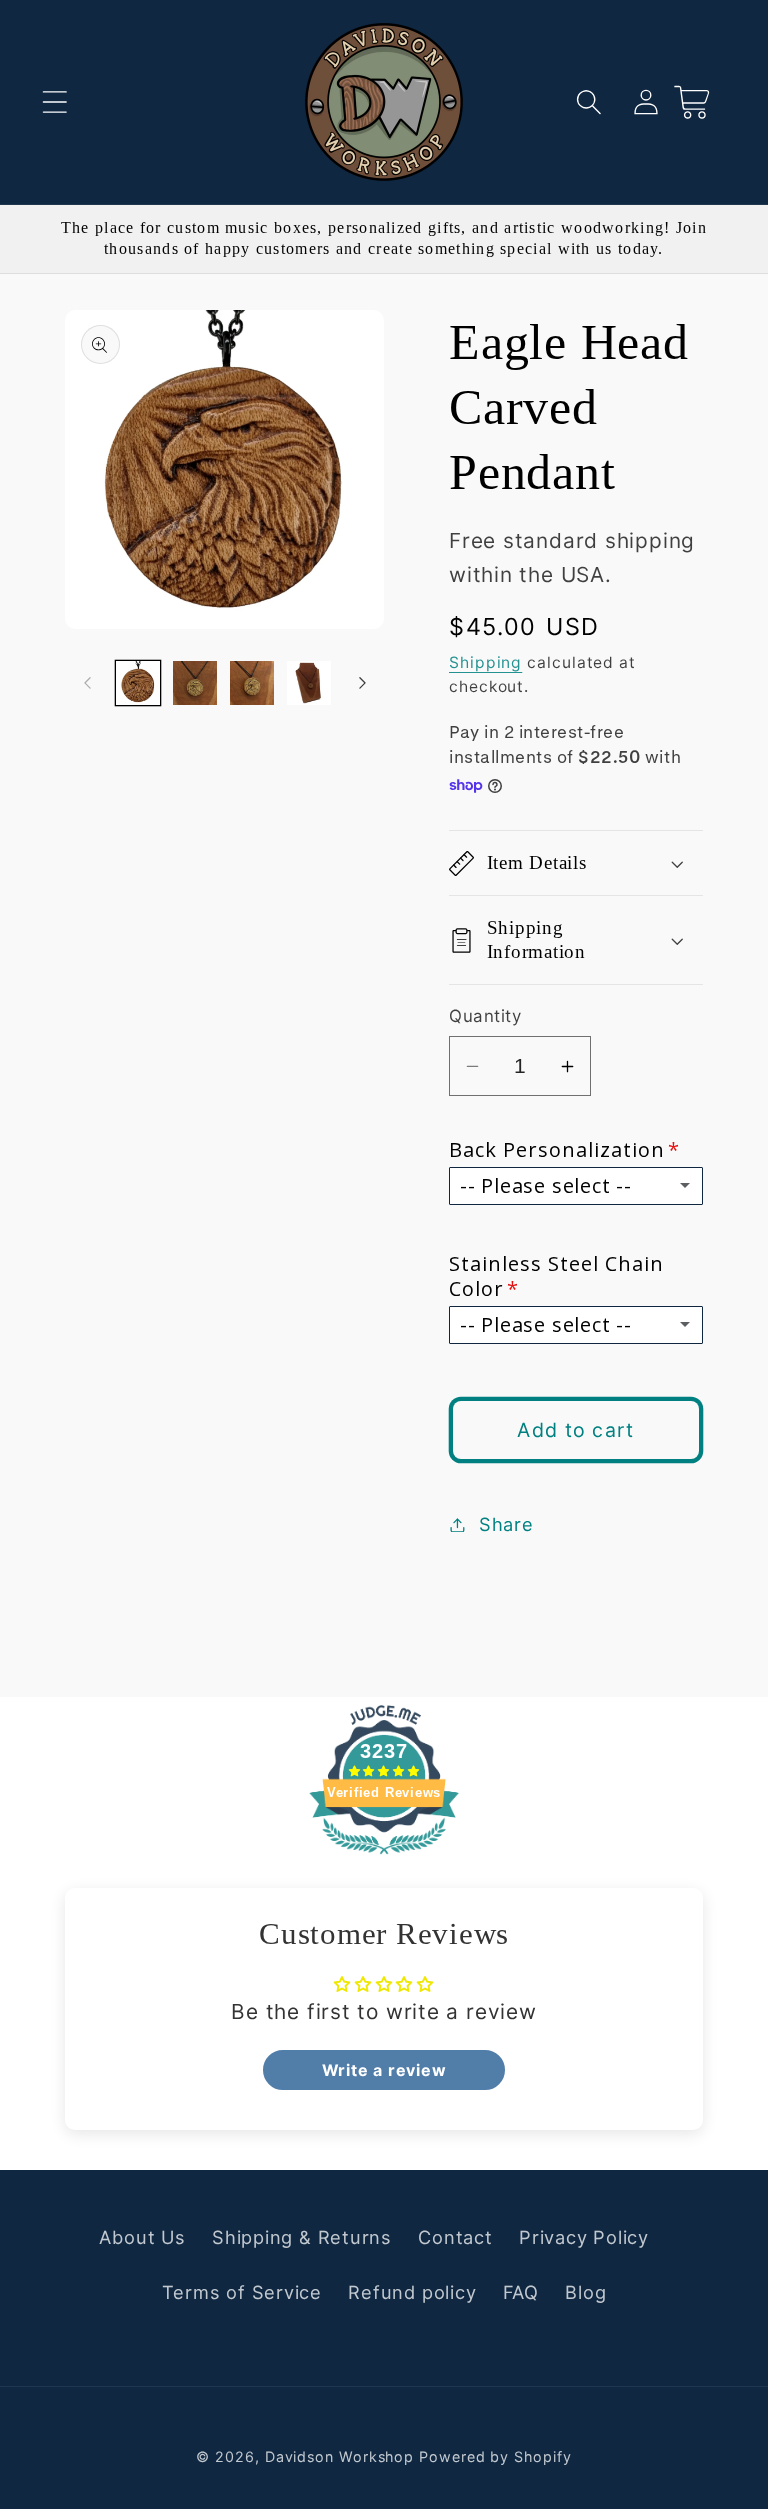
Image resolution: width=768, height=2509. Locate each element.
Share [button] (506, 1524)
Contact (455, 2237)
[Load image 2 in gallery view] (195, 683)
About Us (142, 2237)
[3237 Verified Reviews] (384, 1855)
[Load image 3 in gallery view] (252, 683)
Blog (585, 2292)
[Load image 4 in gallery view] (309, 683)
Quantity (485, 1016)
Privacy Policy (584, 2237)
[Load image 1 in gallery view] (138, 683)
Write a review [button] (384, 2070)
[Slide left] (87, 683)
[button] (54, 101)
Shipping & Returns (302, 2237)
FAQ (521, 2292)
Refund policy (412, 2292)
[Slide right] (362, 683)
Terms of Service (242, 2292)
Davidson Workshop (339, 2456)
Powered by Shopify (495, 2456)
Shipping (485, 662)
